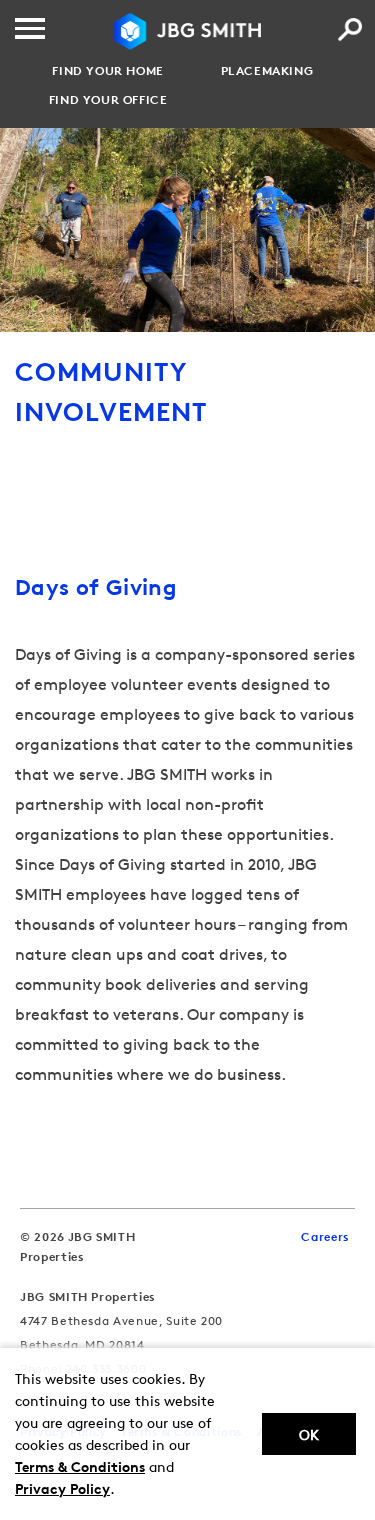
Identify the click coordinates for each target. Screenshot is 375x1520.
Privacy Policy (62, 1488)
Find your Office (108, 100)
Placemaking (267, 71)
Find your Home (107, 71)
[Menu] (30, 28)
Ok (309, 1434)
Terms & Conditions (80, 1466)
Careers (325, 1236)
